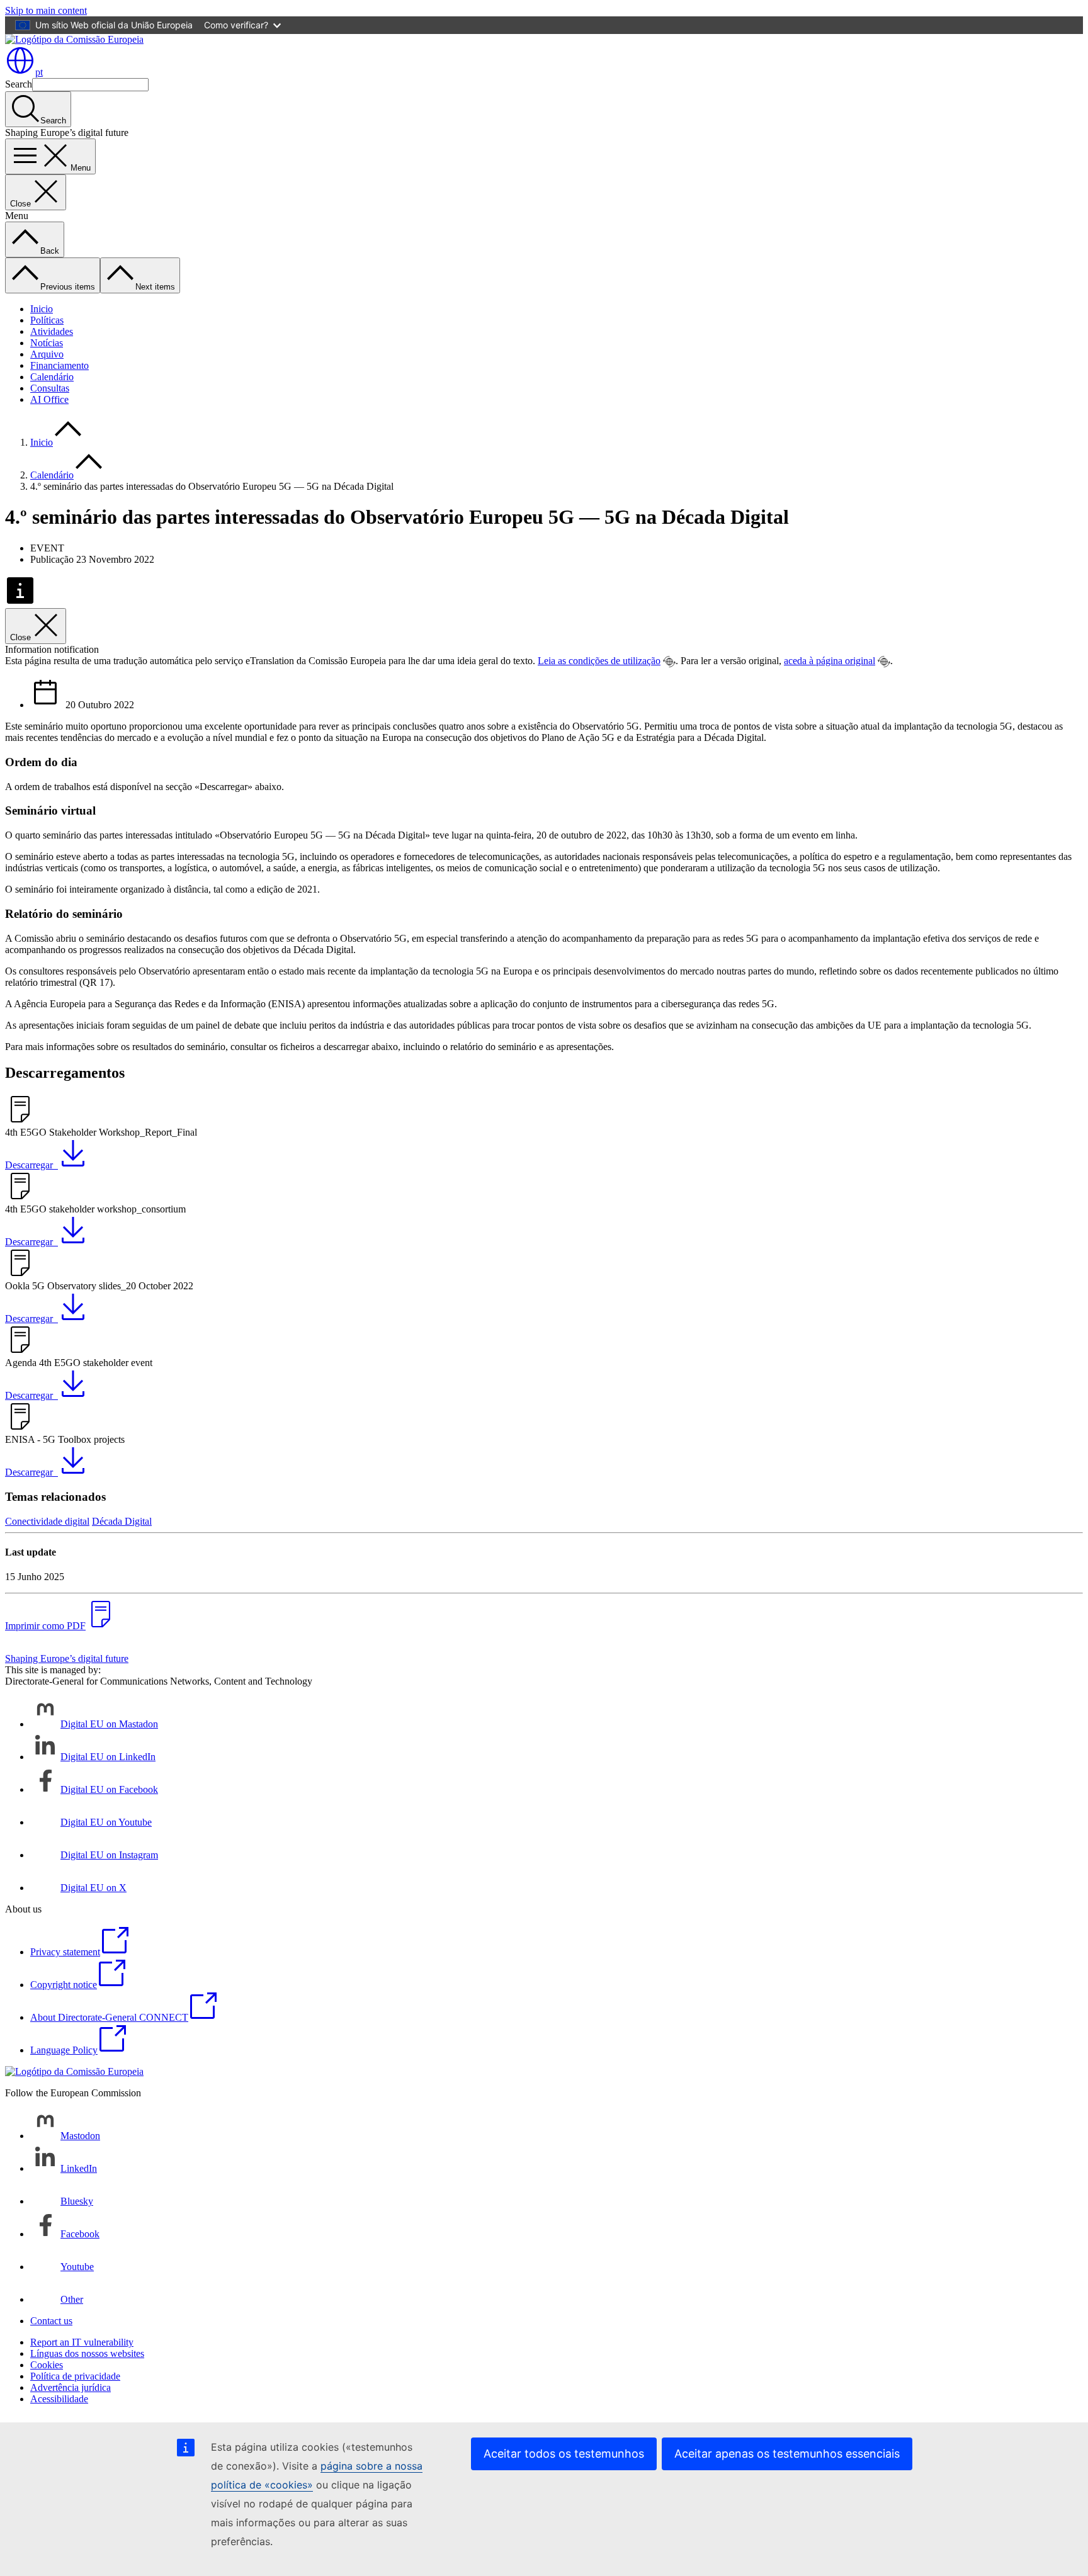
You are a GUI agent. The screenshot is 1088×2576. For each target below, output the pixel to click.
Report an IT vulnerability (82, 2342)
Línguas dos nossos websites (87, 2353)
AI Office (49, 399)
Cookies (47, 2365)
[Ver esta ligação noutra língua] (669, 662)
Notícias (47, 343)
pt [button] (39, 72)
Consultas (50, 388)
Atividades (52, 331)
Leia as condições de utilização (599, 661)
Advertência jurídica (71, 2387)
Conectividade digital (47, 1521)
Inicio (42, 309)
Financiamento (59, 365)
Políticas (47, 320)
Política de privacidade (75, 2376)
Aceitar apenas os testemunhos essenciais (787, 2454)
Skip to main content (46, 10)
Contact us (51, 2321)
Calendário (52, 377)
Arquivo (47, 354)
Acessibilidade (59, 2399)
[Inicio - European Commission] (74, 39)
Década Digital (122, 1521)
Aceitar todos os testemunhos (564, 2454)
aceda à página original (830, 661)
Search (19, 84)
